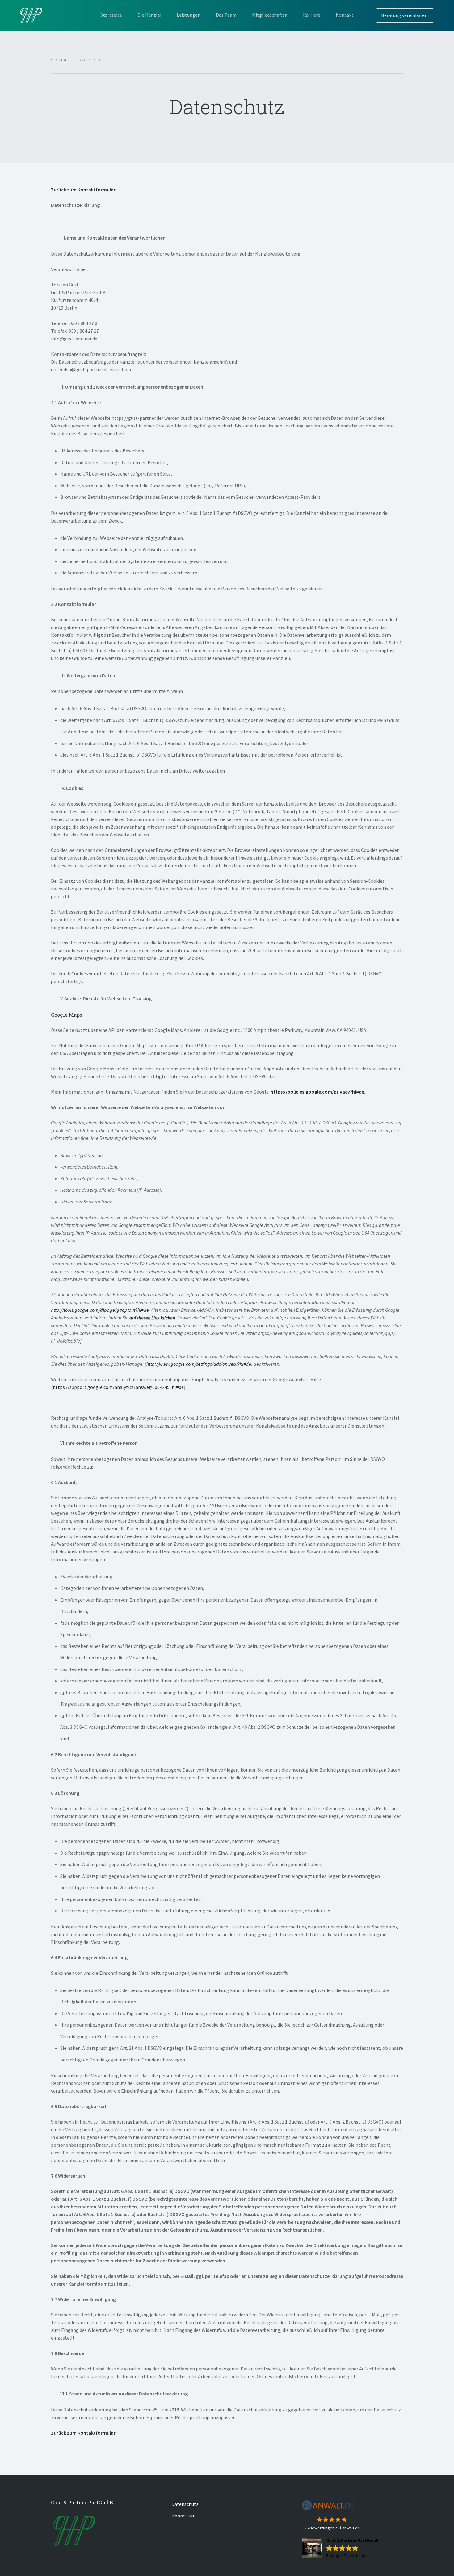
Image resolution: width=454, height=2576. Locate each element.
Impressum (183, 2516)
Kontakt (345, 15)
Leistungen (189, 15)
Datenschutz (185, 2504)
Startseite (111, 15)
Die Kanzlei (149, 15)
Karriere (312, 15)
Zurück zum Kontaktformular (83, 190)
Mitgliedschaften (270, 15)
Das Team (226, 15)
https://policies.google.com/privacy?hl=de (317, 1092)
